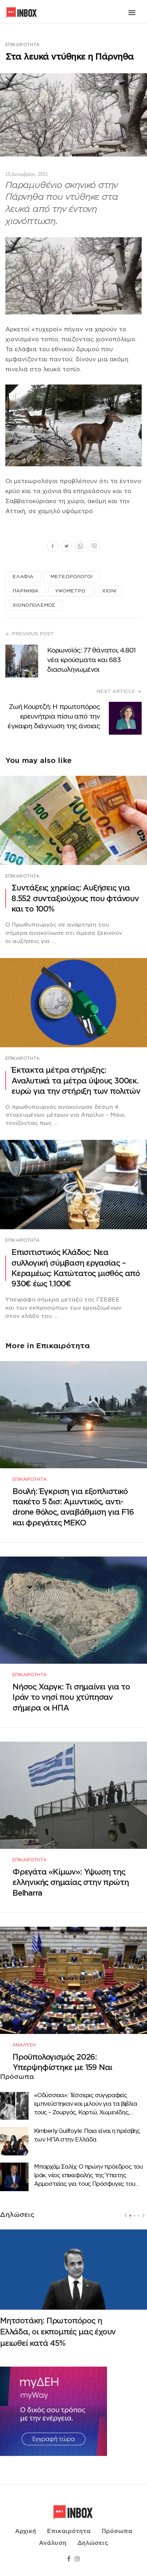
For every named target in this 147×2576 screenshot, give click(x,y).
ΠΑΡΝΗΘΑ (26, 591)
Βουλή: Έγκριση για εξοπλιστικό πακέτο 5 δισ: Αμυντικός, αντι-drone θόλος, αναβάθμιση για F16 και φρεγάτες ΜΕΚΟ (73, 1507)
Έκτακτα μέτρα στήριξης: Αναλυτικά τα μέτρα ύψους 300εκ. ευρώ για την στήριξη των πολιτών (76, 1081)
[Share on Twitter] (67, 547)
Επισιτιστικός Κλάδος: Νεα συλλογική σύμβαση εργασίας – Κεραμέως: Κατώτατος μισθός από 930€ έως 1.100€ (76, 1268)
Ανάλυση (24, 2045)
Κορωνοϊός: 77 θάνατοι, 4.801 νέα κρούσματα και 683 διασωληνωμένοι (91, 660)
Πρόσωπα (117, 2531)
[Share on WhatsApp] (80, 547)
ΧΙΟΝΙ (109, 591)
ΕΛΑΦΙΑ (23, 577)
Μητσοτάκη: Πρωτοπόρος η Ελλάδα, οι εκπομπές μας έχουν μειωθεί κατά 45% (58, 2332)
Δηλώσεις (93, 2543)
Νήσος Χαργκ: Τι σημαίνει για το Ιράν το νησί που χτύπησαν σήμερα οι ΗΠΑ (71, 1697)
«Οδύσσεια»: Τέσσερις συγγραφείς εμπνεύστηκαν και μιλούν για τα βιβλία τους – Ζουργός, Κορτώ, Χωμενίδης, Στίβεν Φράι (85, 2104)
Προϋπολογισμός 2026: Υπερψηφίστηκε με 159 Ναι (62, 2062)
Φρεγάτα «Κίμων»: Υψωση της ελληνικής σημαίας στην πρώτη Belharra (70, 1882)
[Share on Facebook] (53, 547)
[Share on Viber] (94, 547)
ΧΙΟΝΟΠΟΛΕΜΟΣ (34, 605)
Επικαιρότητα (22, 44)
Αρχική (26, 2531)
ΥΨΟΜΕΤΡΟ (70, 591)
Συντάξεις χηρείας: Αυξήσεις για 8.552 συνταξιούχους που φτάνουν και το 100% (75, 898)
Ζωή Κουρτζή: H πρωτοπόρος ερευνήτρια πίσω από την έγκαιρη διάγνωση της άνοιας (54, 716)
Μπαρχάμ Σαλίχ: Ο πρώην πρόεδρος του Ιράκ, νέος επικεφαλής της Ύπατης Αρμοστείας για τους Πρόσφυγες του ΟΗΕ (88, 2176)
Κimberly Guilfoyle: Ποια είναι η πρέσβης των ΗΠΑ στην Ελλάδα (87, 2135)
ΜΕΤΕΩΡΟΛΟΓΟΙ (71, 577)
